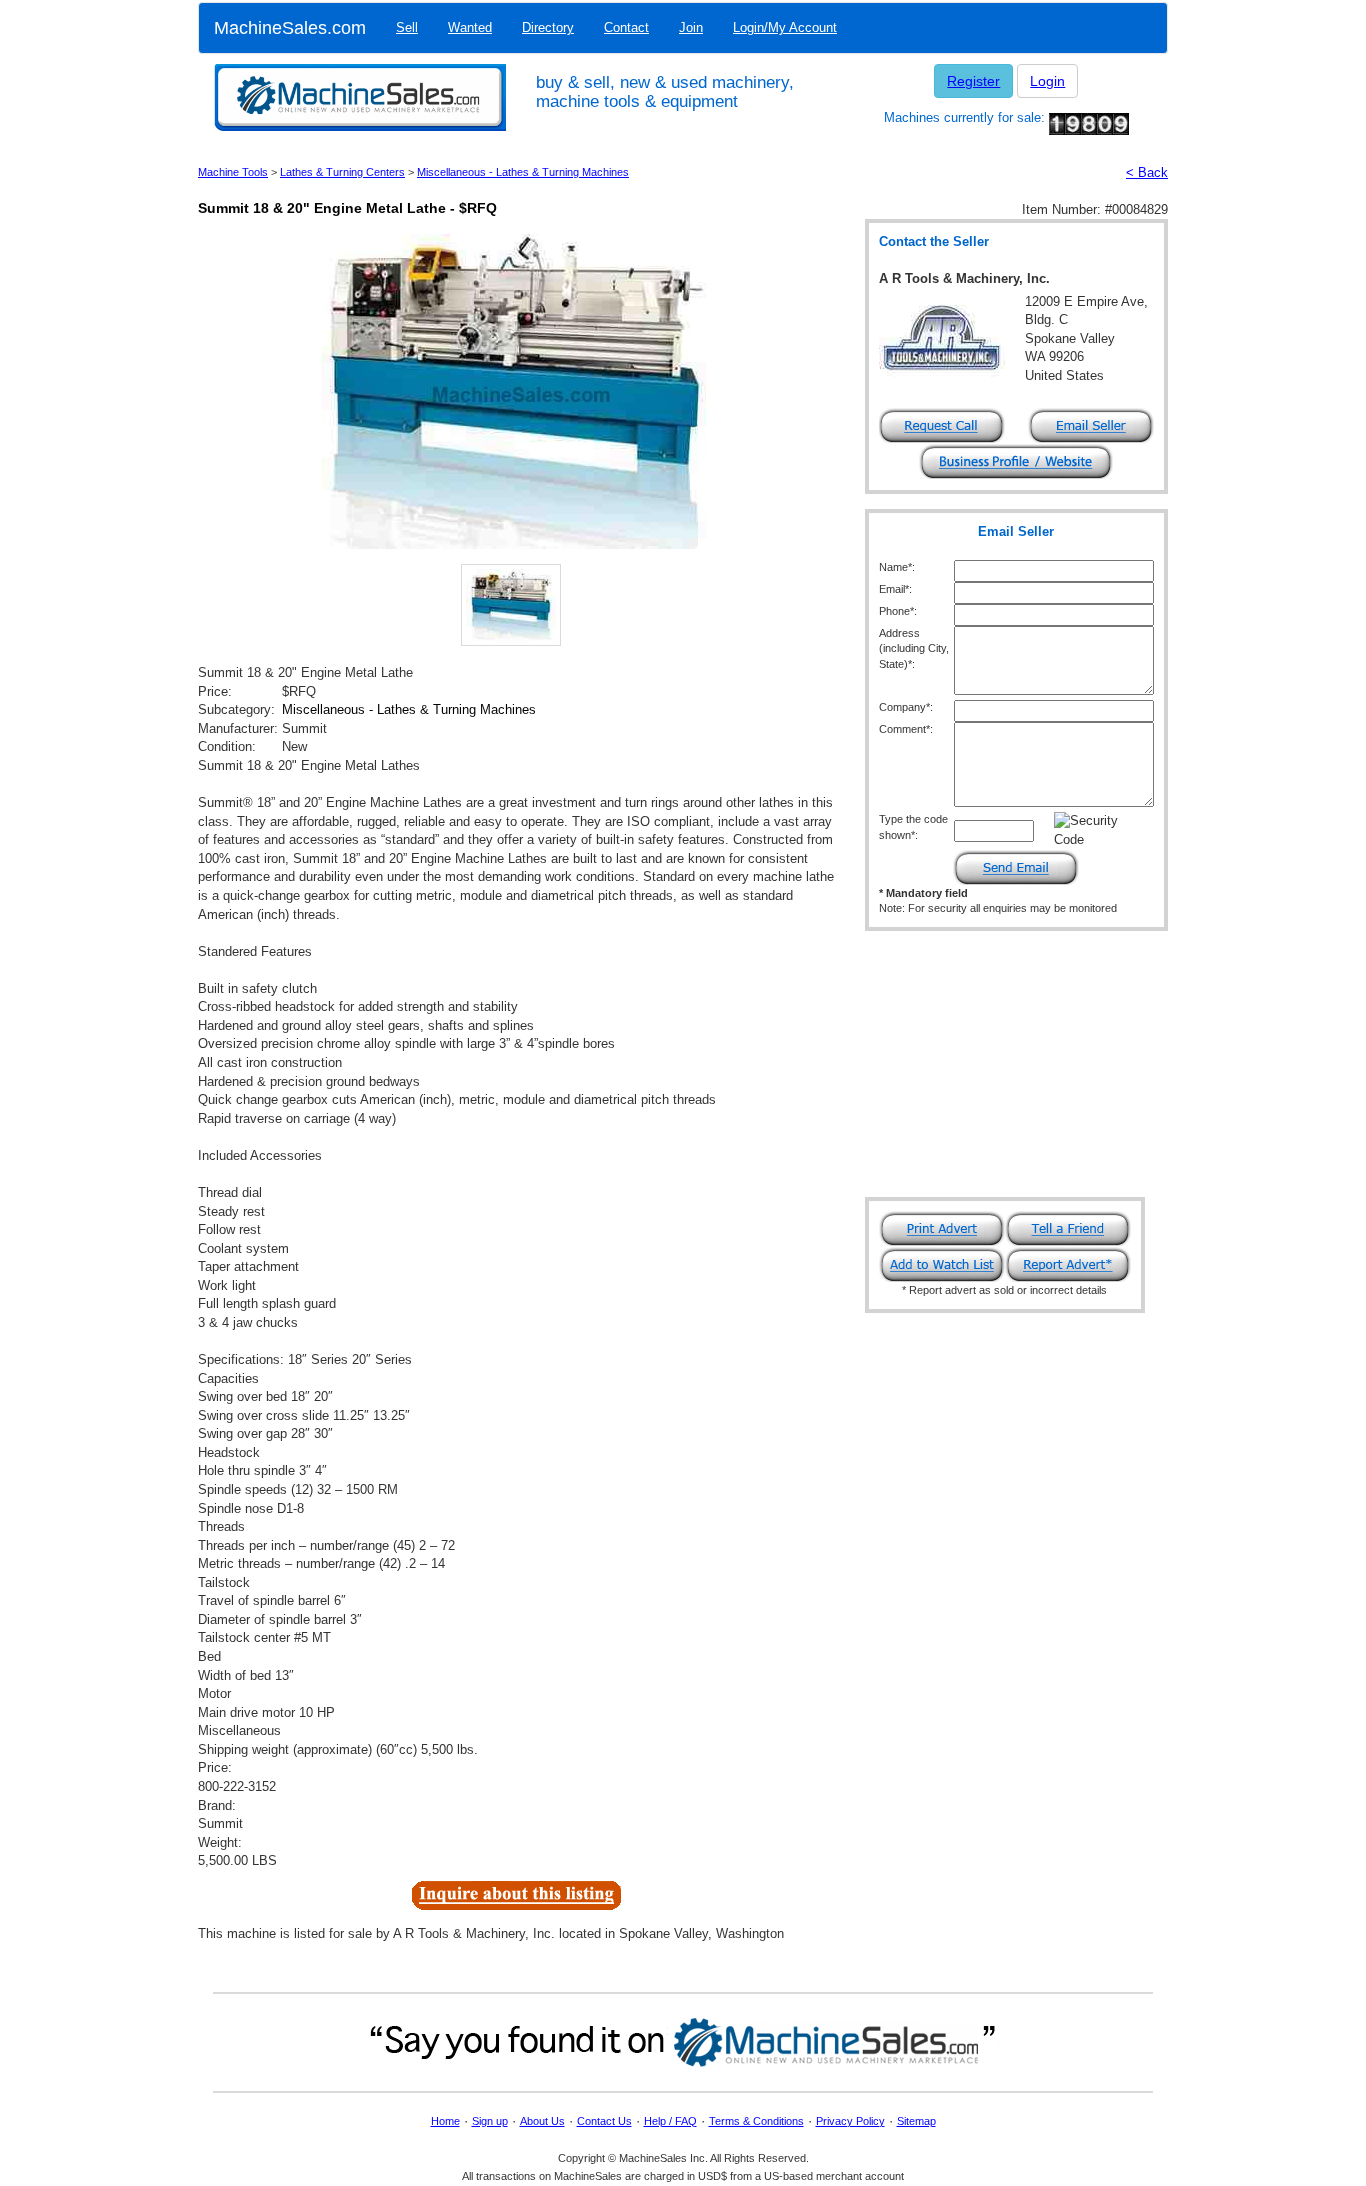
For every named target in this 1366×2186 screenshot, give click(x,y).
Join (691, 27)
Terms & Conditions (756, 2121)
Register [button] (973, 81)
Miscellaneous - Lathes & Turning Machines (523, 172)
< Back (1147, 172)
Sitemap (916, 2121)
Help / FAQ (670, 2121)
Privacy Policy (850, 2121)
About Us (542, 2121)
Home (445, 2121)
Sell (407, 27)
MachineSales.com (290, 28)
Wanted (470, 27)
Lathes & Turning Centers (342, 172)
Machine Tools (233, 172)
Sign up (490, 2121)
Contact (626, 27)
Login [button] (1047, 81)
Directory (548, 27)
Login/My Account (785, 27)
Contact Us (604, 2121)
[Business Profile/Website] (1016, 460)
